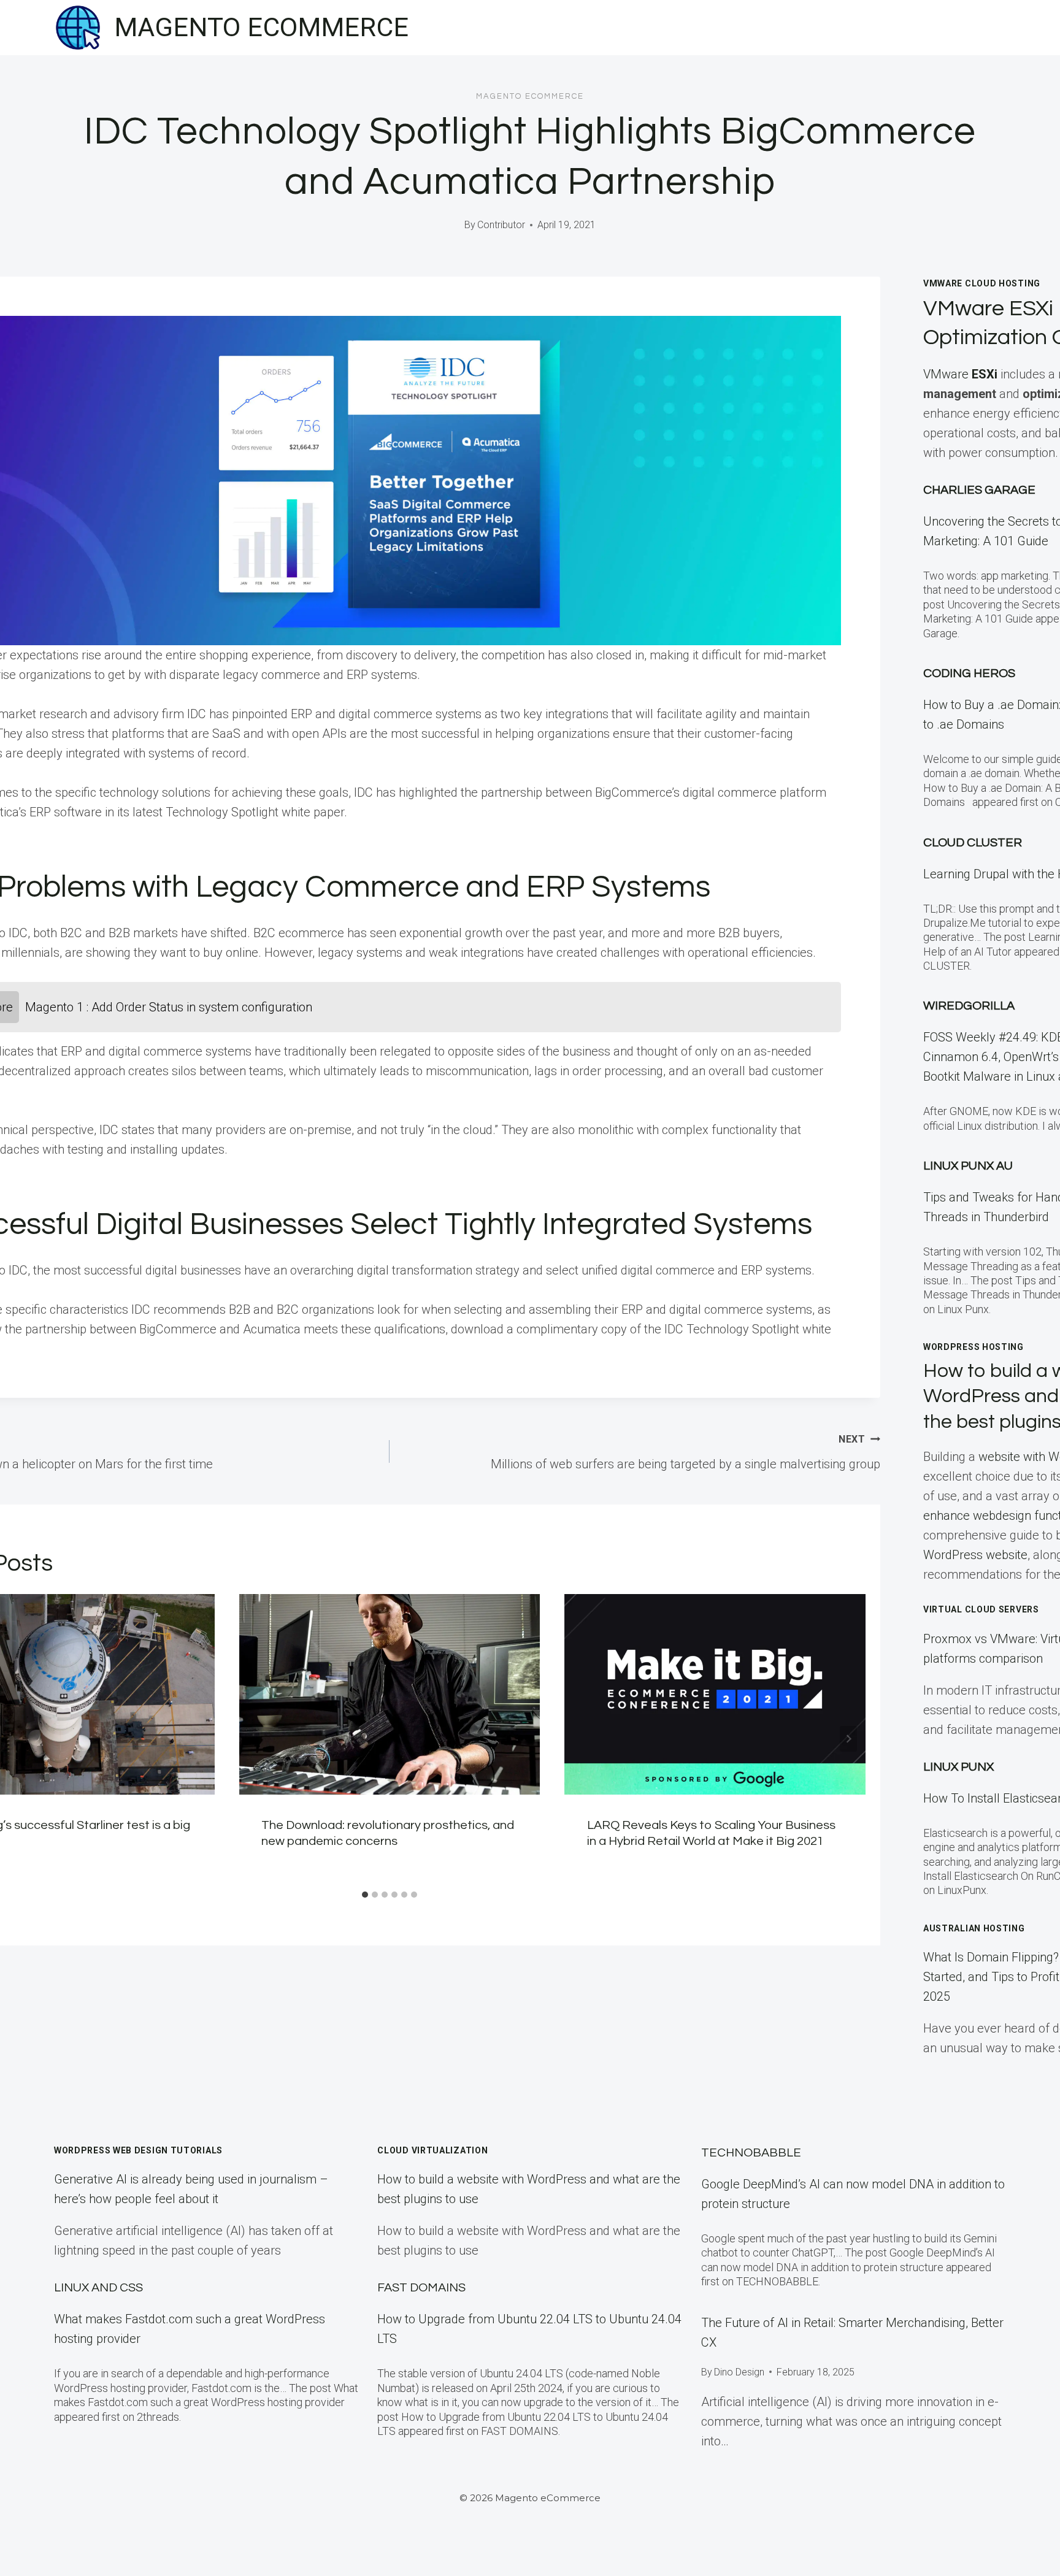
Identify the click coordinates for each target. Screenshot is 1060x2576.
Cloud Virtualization (432, 2150)
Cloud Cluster (973, 843)
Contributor (501, 225)
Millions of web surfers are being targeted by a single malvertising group (686, 1452)
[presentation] (390, 1694)
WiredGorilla (969, 1006)
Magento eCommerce (530, 96)
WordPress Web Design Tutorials (138, 2150)
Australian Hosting (974, 1928)
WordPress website (975, 1555)
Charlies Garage (979, 490)
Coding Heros (969, 673)
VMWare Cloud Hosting (982, 283)
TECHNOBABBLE (751, 2153)
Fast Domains (421, 2288)
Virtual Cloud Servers (981, 1609)
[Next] (848, 1739)
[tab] (365, 1895)
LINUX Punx (958, 1767)
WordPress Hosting (974, 1347)
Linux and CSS (98, 2288)
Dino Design (739, 2372)
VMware (960, 374)
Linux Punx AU (968, 1166)
